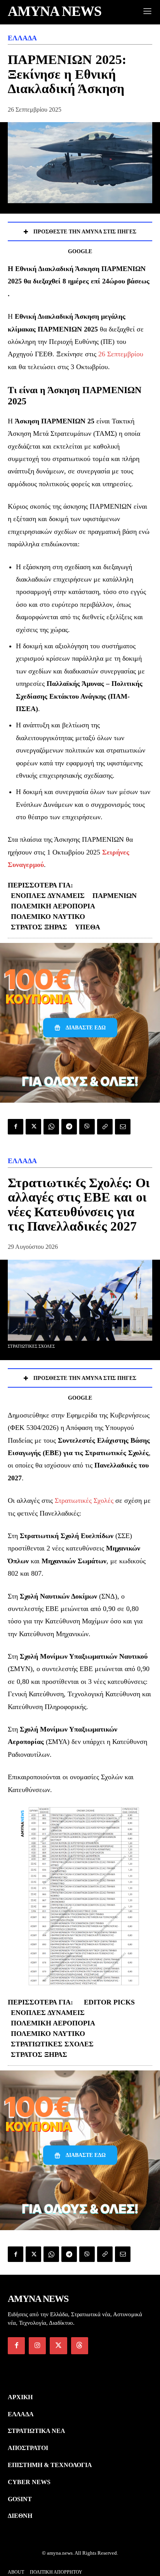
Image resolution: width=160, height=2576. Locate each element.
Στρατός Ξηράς (39, 927)
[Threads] (80, 2346)
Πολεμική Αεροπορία (53, 906)
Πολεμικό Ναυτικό (48, 917)
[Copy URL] (105, 1127)
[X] (33, 1127)
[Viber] (87, 1127)
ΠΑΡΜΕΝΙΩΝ (115, 896)
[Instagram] (37, 2346)
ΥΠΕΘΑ (88, 927)
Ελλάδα (22, 38)
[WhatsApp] (51, 1127)
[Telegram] (69, 1127)
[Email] (123, 1127)
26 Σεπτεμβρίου (121, 354)
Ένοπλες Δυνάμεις (48, 896)
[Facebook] (16, 1127)
